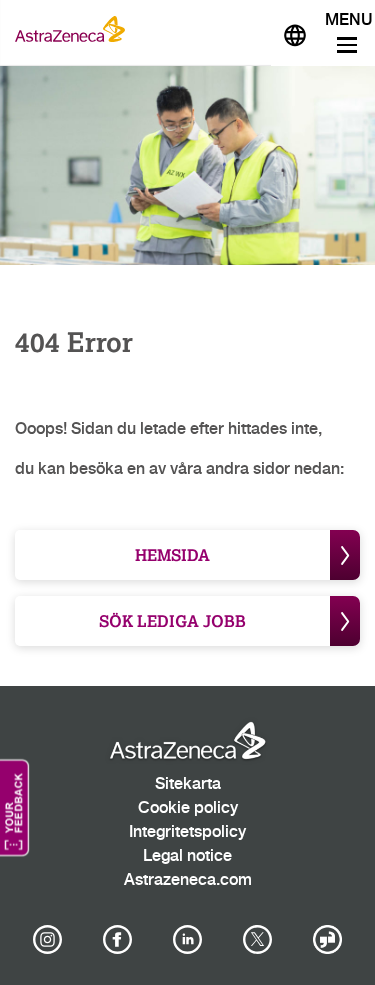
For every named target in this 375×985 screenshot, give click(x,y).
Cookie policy (188, 808)
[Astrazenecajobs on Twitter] (258, 940)
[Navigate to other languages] (295, 33)
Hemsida (172, 554)
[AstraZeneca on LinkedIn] (188, 940)
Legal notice (187, 856)
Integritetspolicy (187, 832)
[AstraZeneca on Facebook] (117, 940)
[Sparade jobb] (247, 29)
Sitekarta (188, 784)
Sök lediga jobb (172, 620)
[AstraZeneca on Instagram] (47, 940)
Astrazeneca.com (188, 880)
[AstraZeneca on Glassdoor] (328, 940)
